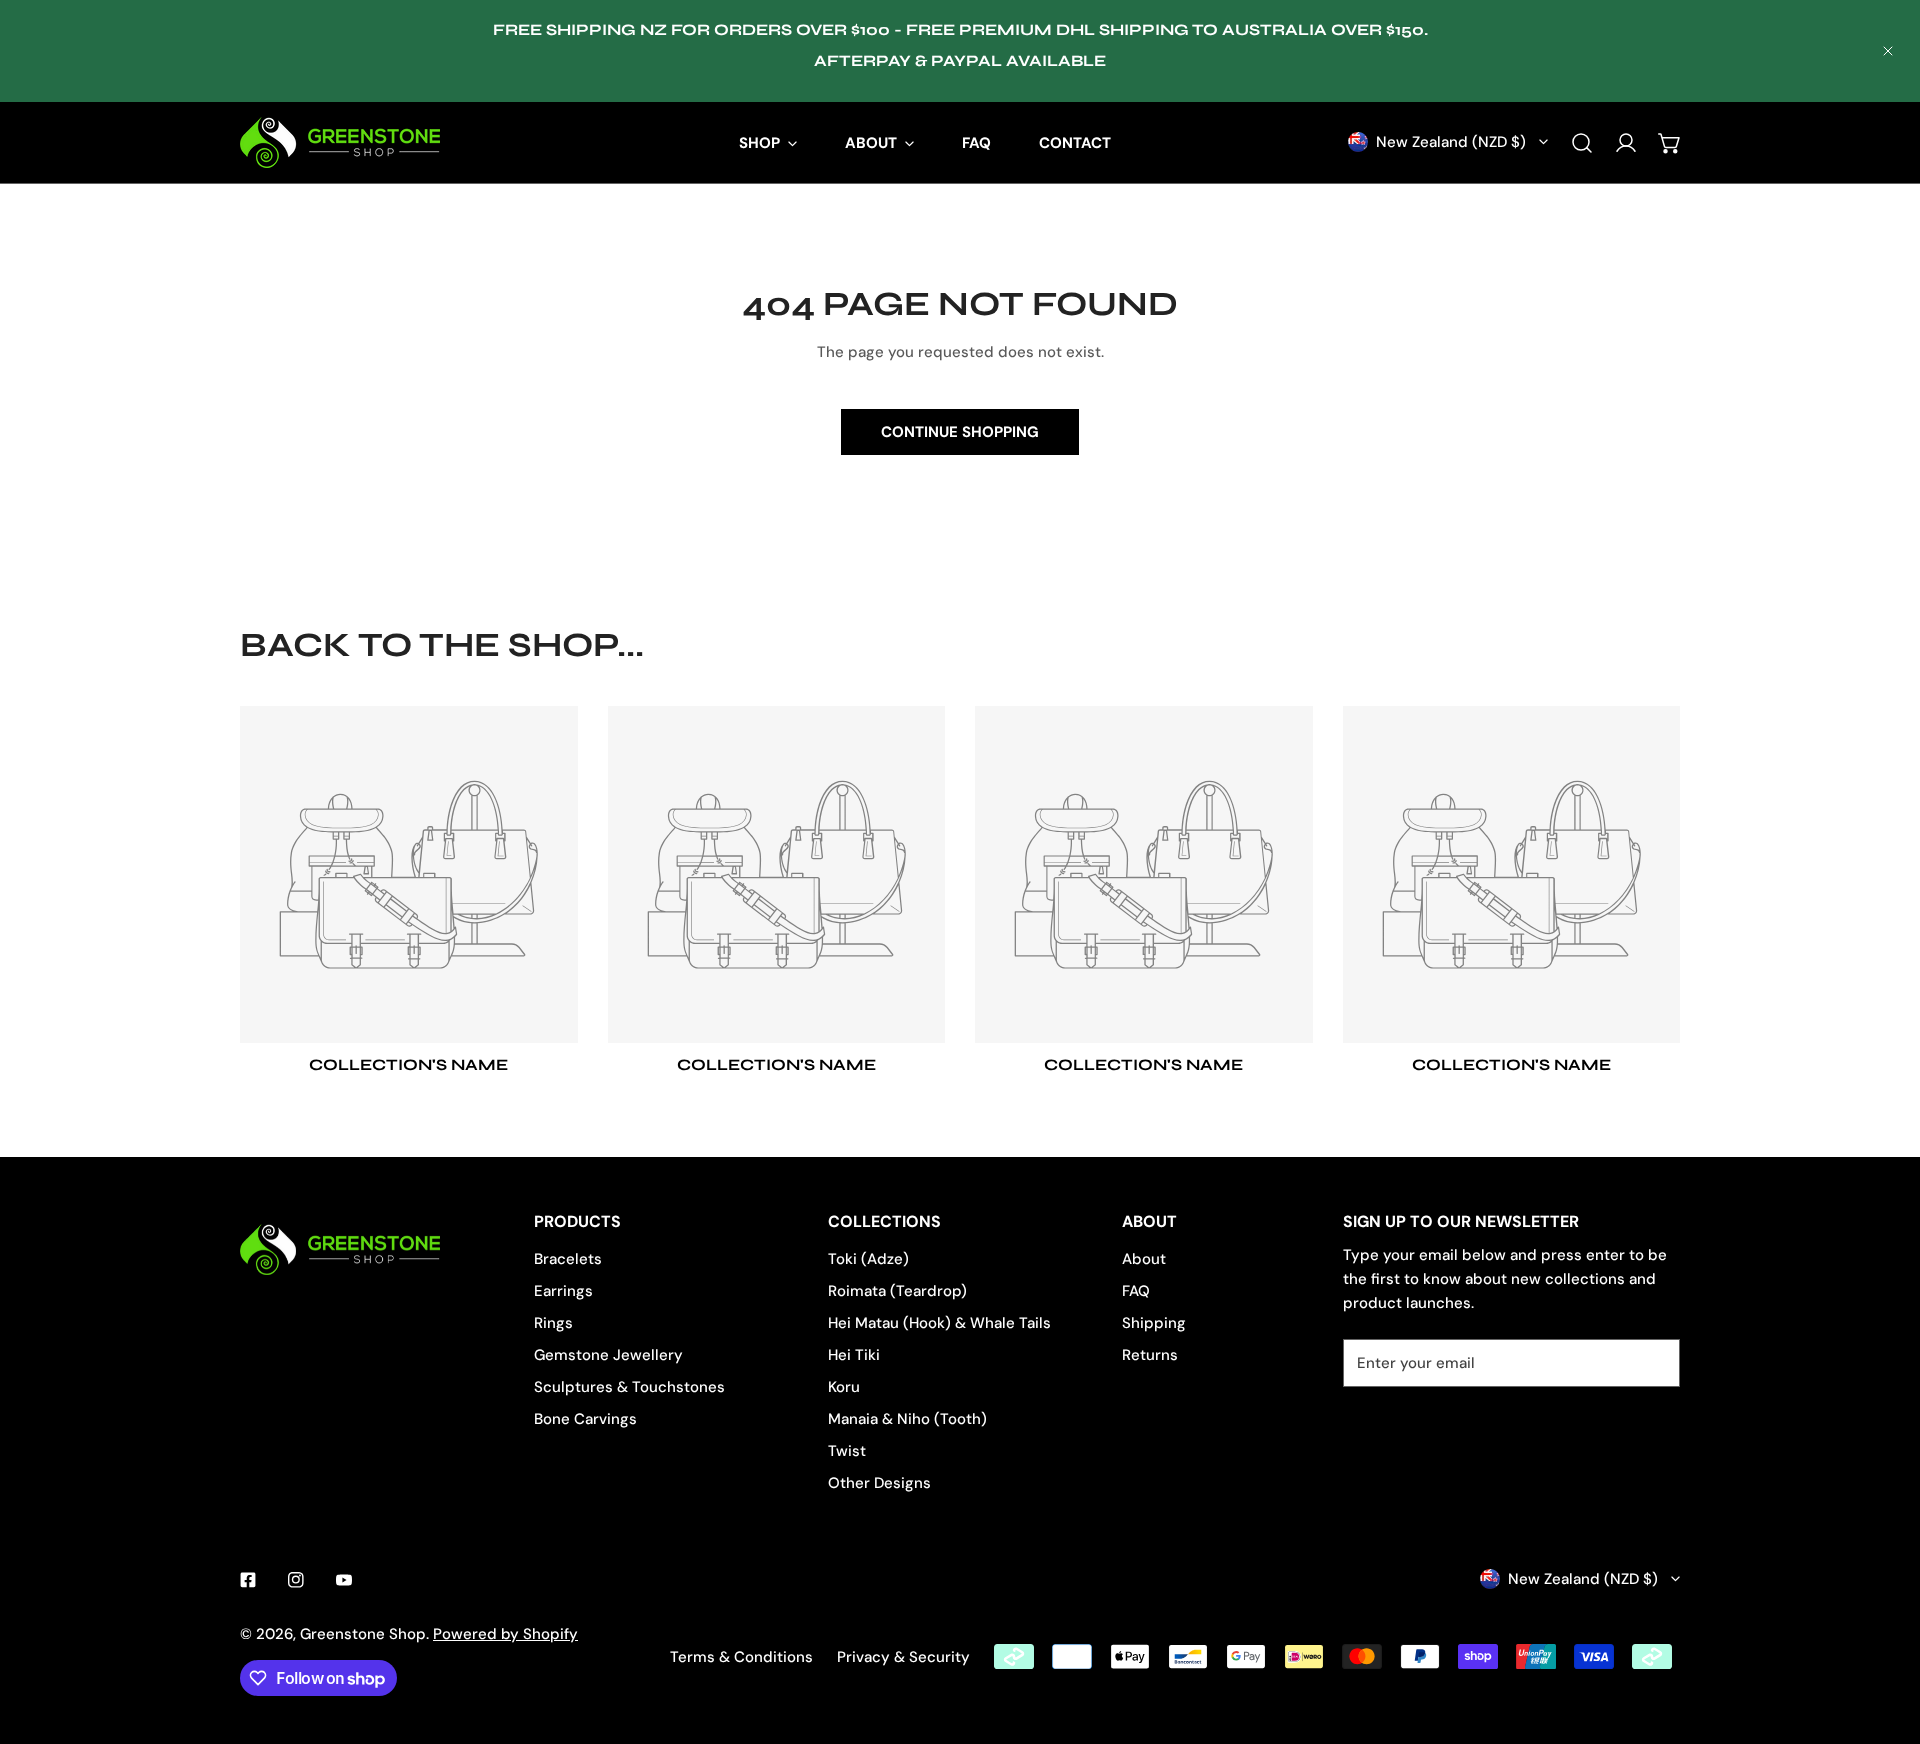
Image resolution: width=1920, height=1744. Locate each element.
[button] (1670, 143)
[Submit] (1654, 1362)
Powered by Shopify (505, 1634)
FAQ (1136, 1291)
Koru (844, 1387)
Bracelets (568, 1259)
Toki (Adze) (868, 1259)
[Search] (1582, 143)
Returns (1150, 1355)
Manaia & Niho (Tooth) (907, 1419)
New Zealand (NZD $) (1451, 142)
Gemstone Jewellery (608, 1355)
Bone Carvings (585, 1419)
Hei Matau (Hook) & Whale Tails (939, 1323)
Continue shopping (960, 432)
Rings (553, 1323)
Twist (847, 1451)
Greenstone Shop (363, 1634)
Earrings (563, 1291)
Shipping (1154, 1323)
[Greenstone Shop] (340, 142)
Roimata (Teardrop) (897, 1291)
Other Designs (879, 1483)
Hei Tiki (854, 1355)
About (1144, 1259)
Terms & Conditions (741, 1657)
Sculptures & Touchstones (629, 1387)
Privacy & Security (903, 1657)
